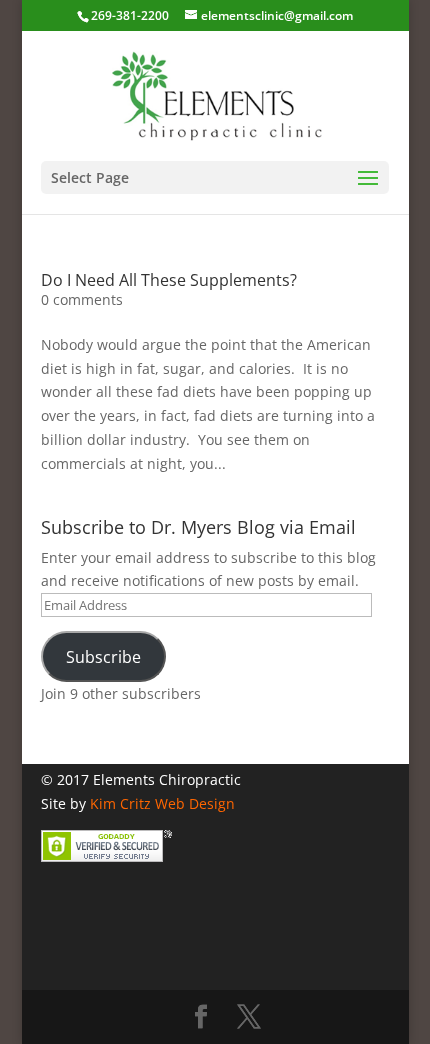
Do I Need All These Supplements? (169, 280)
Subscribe (103, 657)
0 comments (82, 299)
